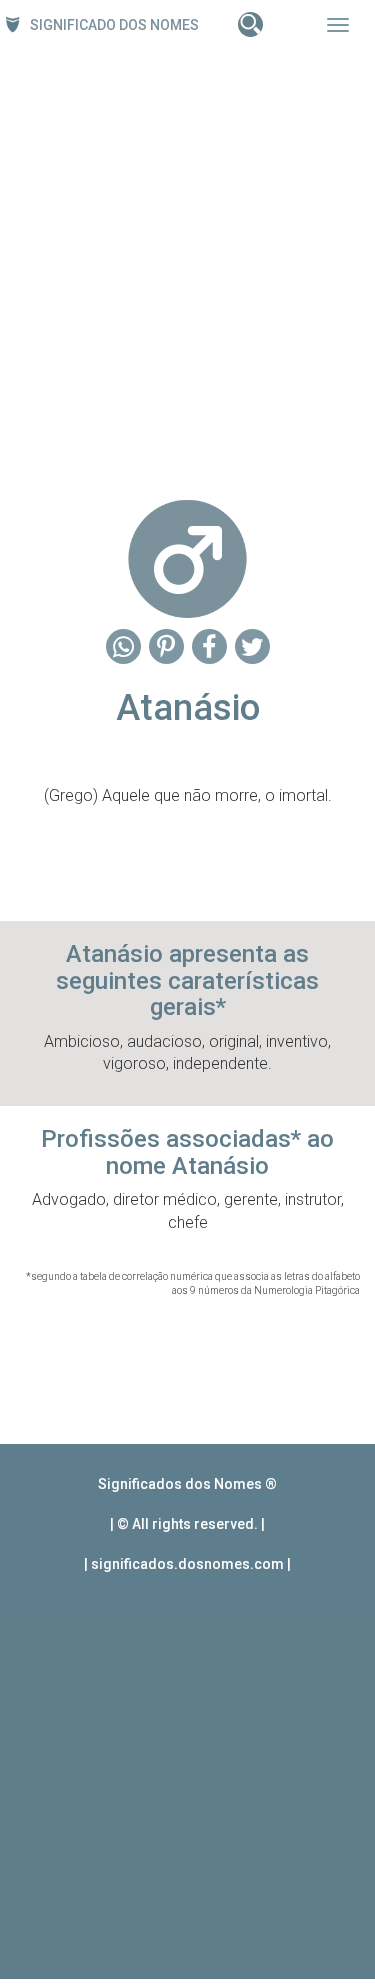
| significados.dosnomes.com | (187, 1564)
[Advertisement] (187, 268)
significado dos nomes (114, 25)
